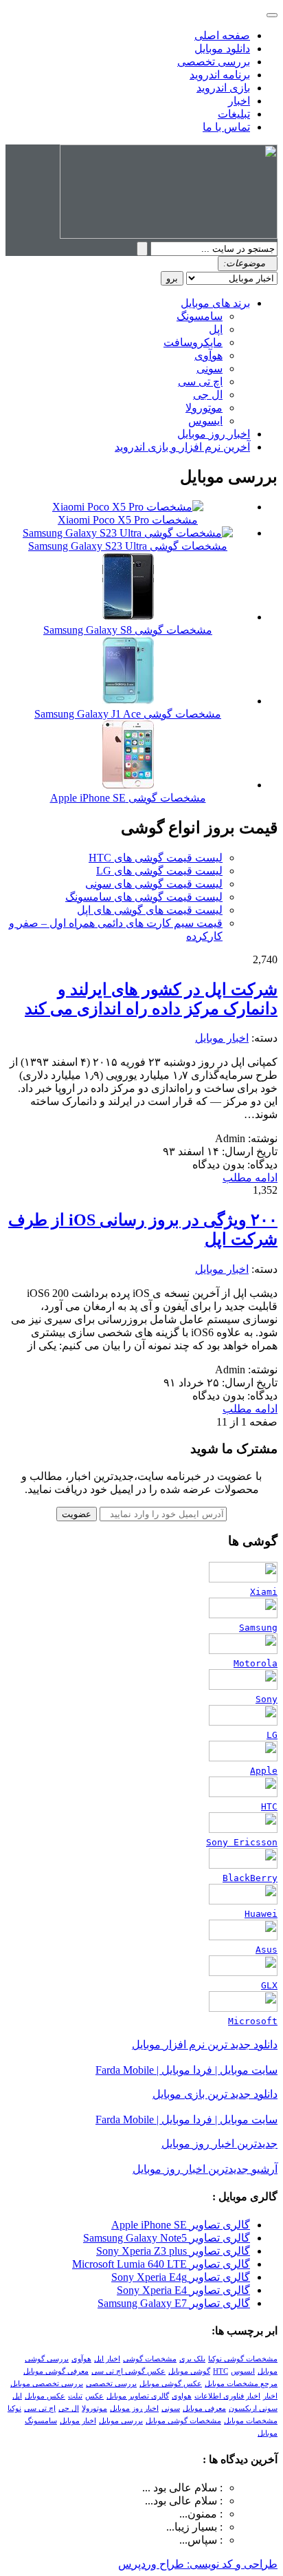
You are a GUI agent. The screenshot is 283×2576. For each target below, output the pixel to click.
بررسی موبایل (121, 2421)
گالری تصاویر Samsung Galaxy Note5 (167, 2238)
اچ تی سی (200, 382)
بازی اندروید (223, 88)
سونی (210, 368)
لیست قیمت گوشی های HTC (156, 858)
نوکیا (14, 2408)
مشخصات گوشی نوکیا (243, 2359)
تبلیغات (234, 114)
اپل (216, 329)
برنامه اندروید (220, 75)
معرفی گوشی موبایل (56, 2371)
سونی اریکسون (253, 2408)
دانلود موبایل (222, 49)
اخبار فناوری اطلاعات (227, 2396)
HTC (220, 2371)
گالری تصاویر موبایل (138, 2396)
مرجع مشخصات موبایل (241, 2384)
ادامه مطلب (250, 1178)
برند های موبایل (215, 303)
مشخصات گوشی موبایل (183, 2421)
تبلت (75, 2396)
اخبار (239, 101)
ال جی (208, 395)
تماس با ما (226, 127)
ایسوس (205, 421)
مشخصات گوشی (150, 2359)
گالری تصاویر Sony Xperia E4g (181, 2277)
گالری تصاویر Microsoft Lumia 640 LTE (161, 2264)
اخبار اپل (107, 2359)
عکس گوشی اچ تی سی (128, 2371)
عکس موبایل (45, 2396)
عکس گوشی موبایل (171, 2384)
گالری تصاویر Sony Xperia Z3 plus (173, 2251)
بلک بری (192, 2359)
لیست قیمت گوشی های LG (159, 871)
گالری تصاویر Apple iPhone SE (181, 2225)
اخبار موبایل (222, 1038)
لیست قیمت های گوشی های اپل (150, 910)
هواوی (182, 2396)
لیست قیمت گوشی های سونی (154, 884)
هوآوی (208, 355)
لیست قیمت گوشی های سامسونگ (144, 897)
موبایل (268, 2433)
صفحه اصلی (222, 35)
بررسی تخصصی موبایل (47, 2384)
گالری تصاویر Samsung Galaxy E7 (174, 2303)
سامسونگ (200, 316)
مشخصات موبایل (251, 2421)
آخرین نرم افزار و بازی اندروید (182, 447)
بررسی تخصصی (214, 62)
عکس (94, 2396)
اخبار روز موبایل (214, 434)
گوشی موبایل (189, 2371)
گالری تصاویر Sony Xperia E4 (183, 2290)
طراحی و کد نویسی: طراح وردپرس (198, 2564)
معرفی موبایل (204, 2408)
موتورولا (204, 408)
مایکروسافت (193, 342)
